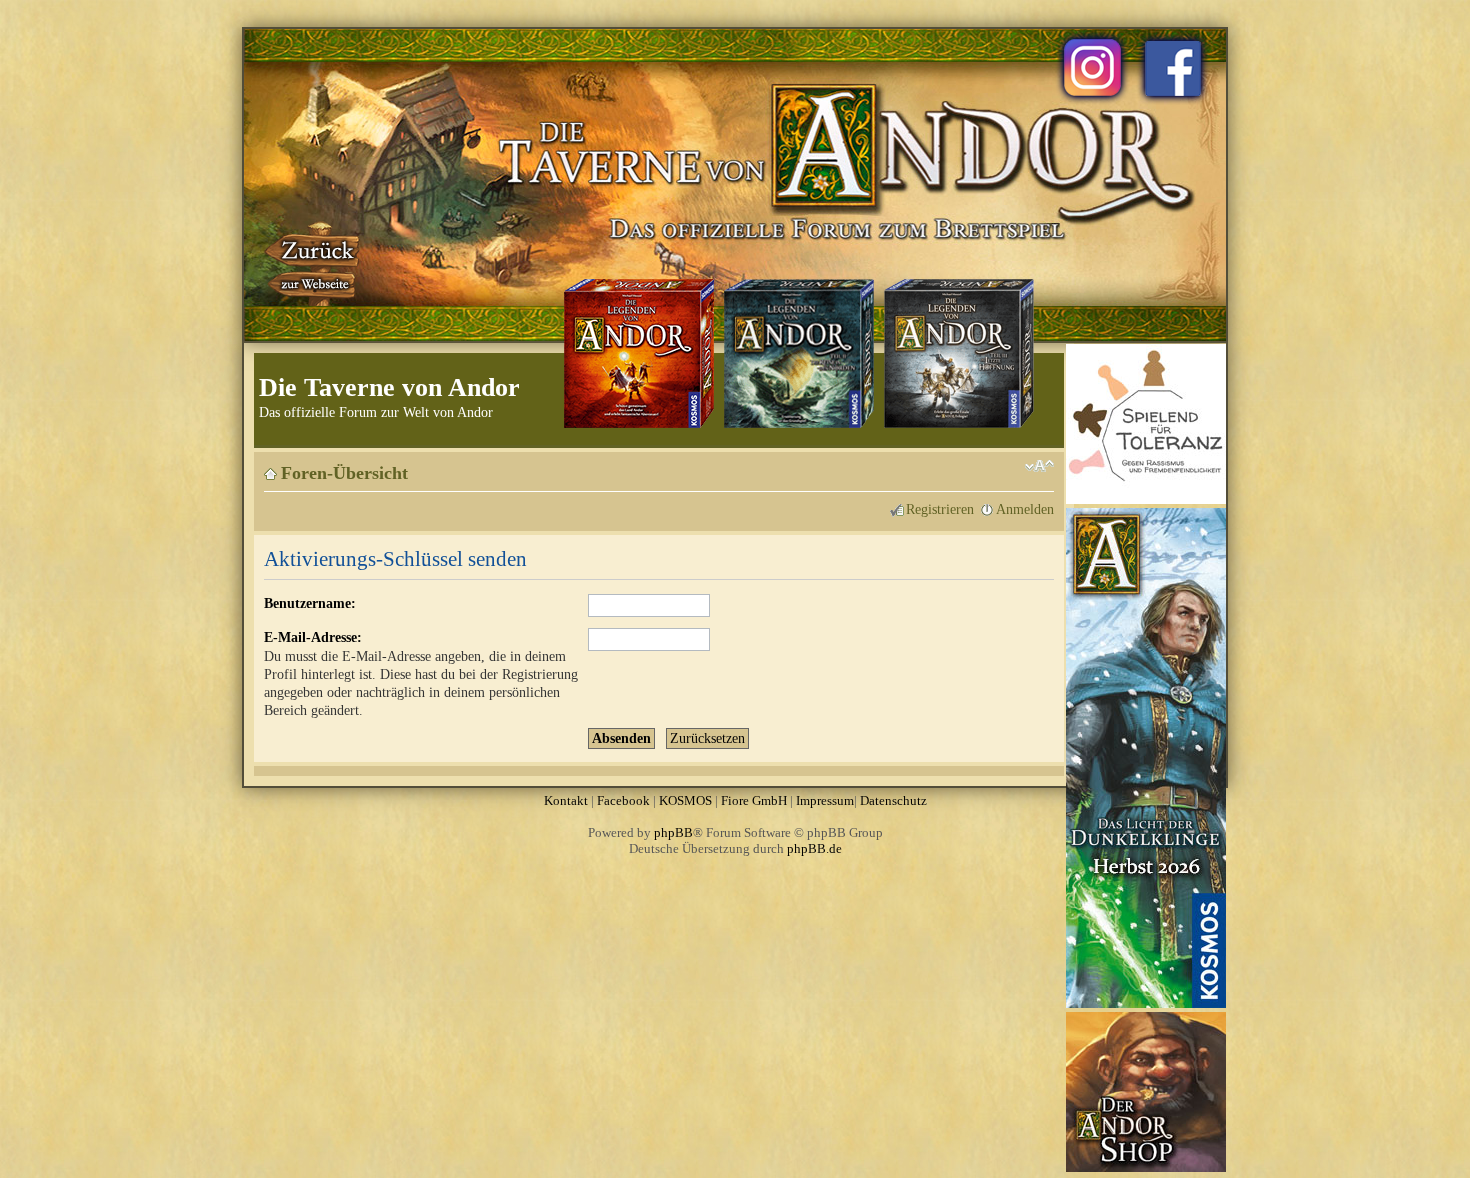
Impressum (825, 800)
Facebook (623, 800)
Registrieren (940, 509)
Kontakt (566, 800)
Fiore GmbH (754, 800)
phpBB (673, 832)
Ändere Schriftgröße (1039, 466)
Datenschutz (893, 800)
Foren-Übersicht (344, 473)
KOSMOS (685, 800)
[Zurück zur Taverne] (314, 263)
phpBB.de (814, 848)
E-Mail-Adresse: (313, 637)
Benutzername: (310, 603)
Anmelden (1025, 509)
